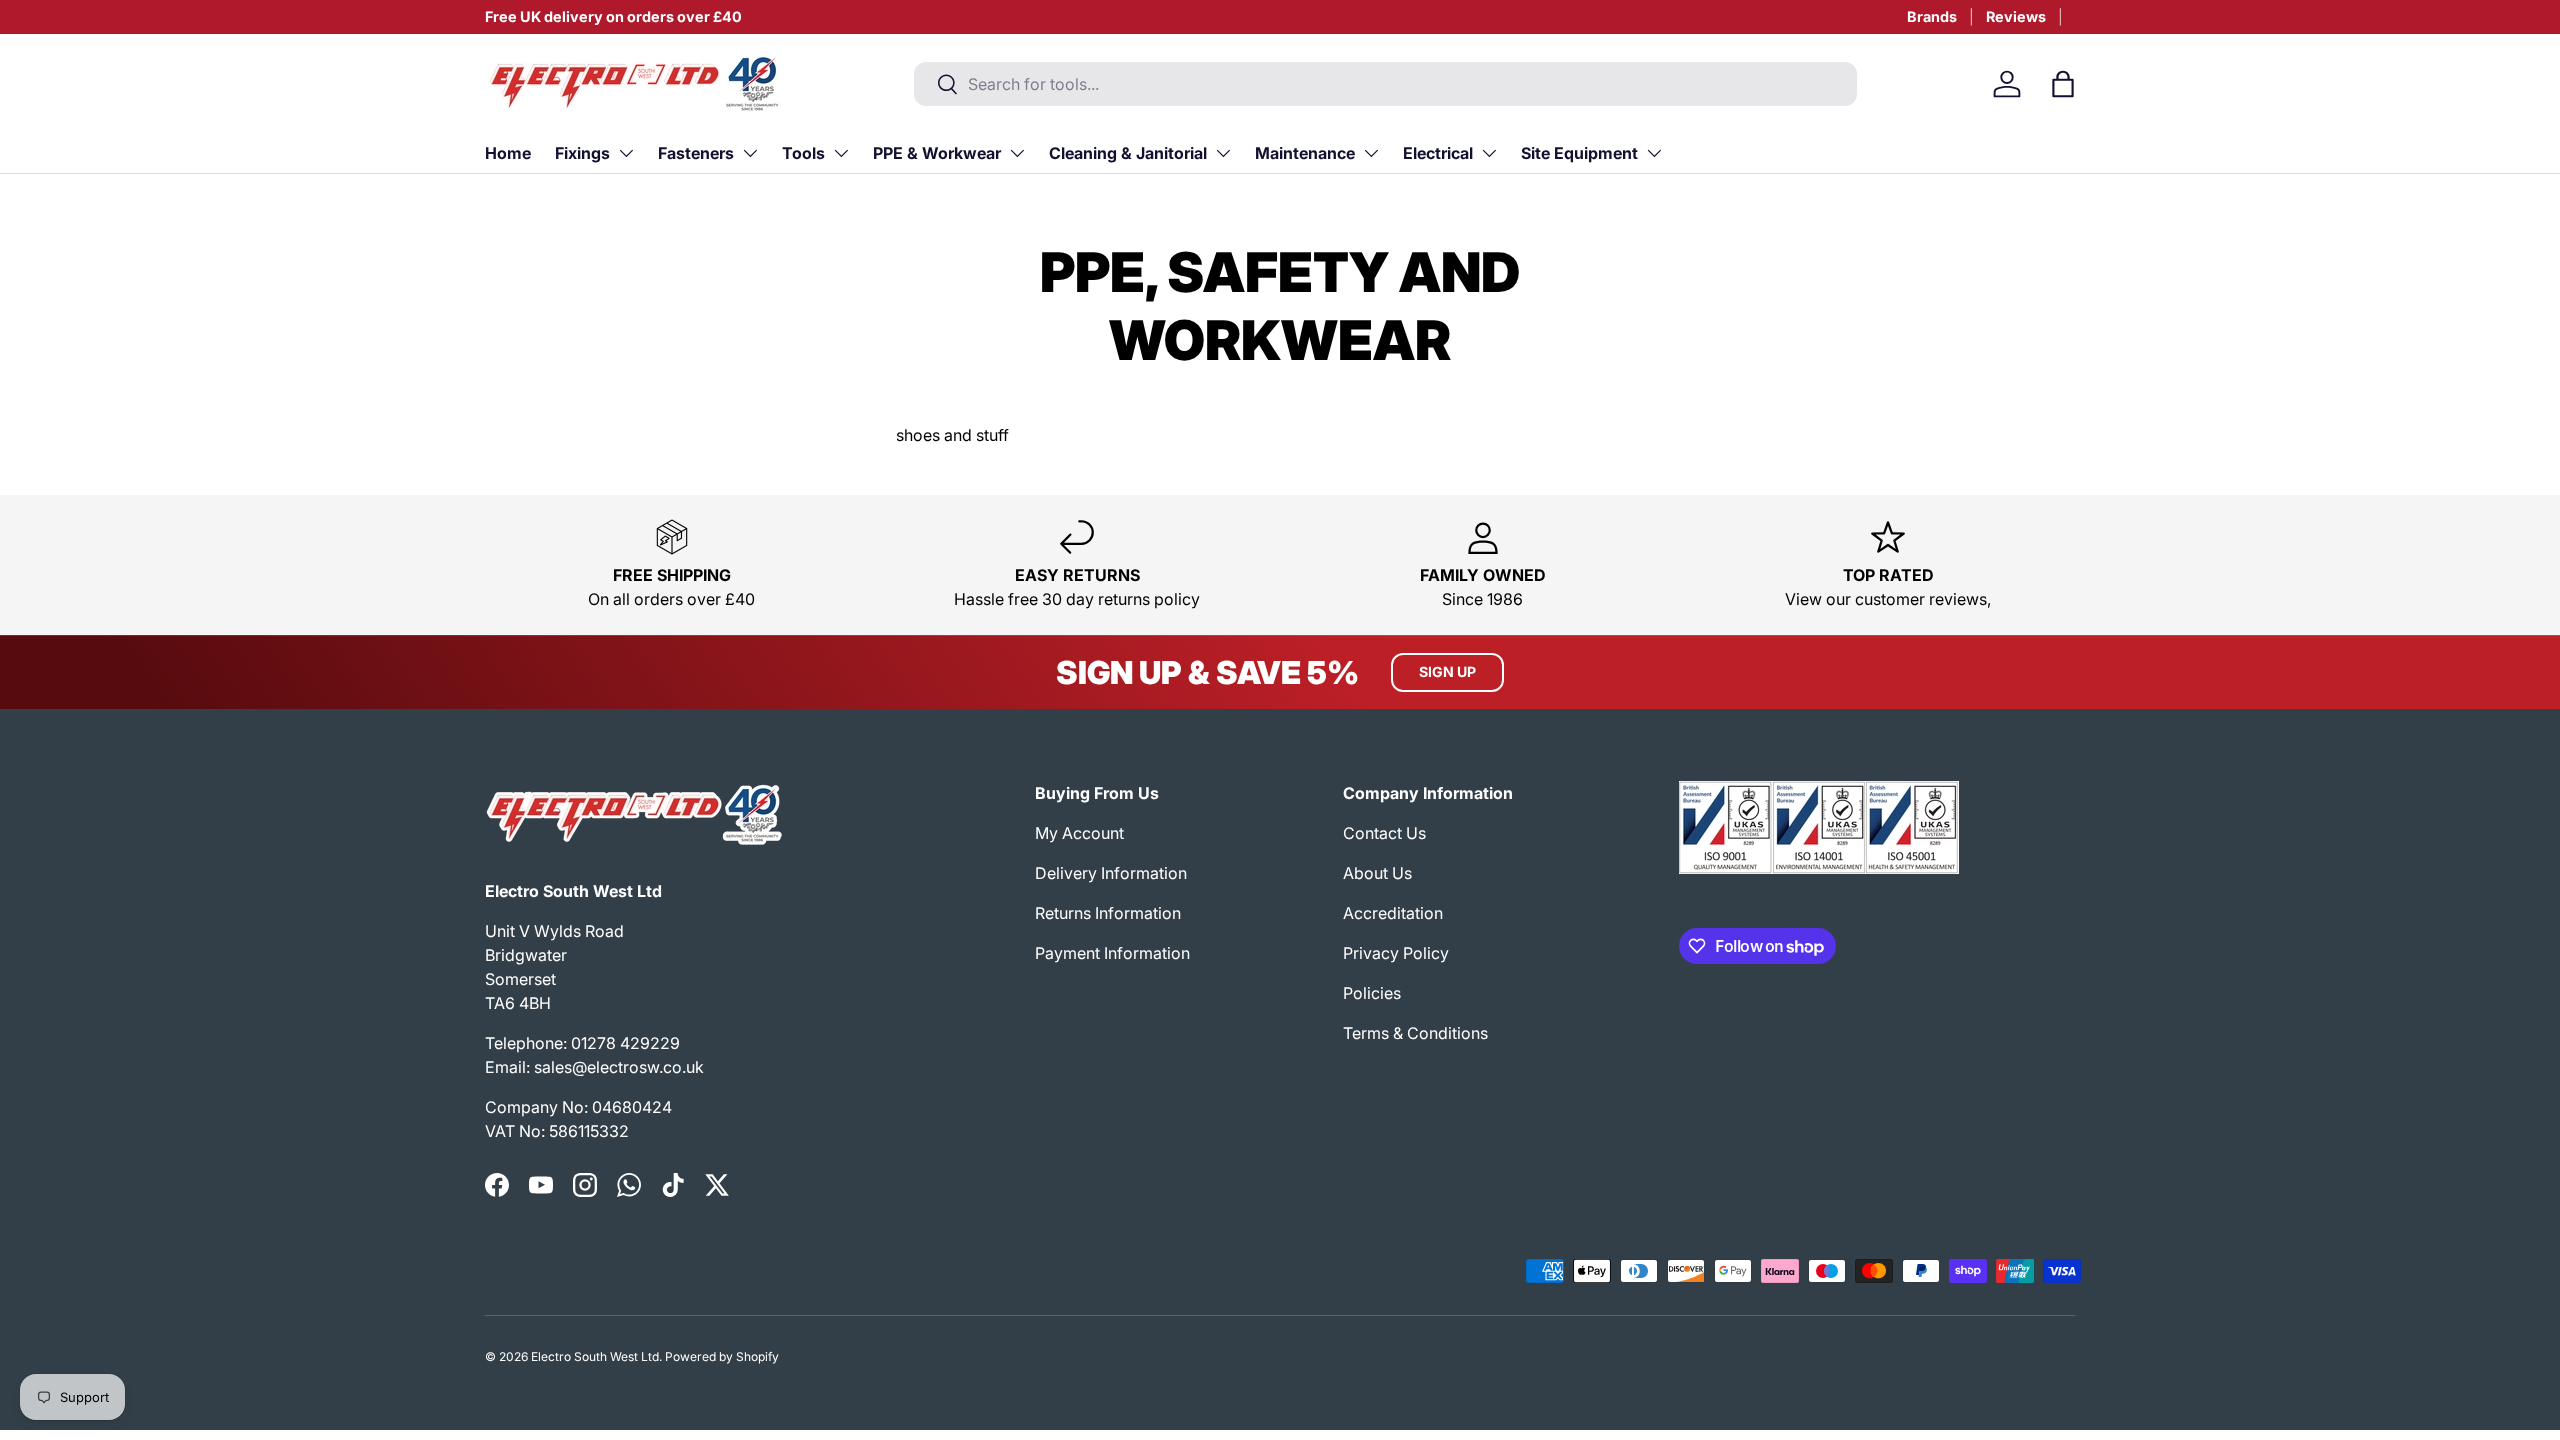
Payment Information (1112, 953)
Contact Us (1384, 833)
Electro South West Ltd (595, 1356)
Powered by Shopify (722, 1356)
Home (508, 153)
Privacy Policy (1396, 953)
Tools (803, 153)
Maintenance (1305, 153)
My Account (1079, 833)
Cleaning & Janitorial (1128, 153)
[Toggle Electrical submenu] (1489, 153)
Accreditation (1393, 913)
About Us (1377, 873)
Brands (1932, 16)
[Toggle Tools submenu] (841, 153)
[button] (2063, 84)
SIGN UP (1447, 671)
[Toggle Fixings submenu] (626, 153)
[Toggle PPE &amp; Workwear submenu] (1017, 153)
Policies (1372, 993)
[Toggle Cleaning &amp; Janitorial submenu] (1223, 153)
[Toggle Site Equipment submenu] (1654, 153)
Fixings (582, 153)
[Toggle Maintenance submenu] (1371, 153)
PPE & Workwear (937, 153)
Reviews (2016, 16)
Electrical (1438, 153)
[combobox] (1385, 84)
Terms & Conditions (1415, 1033)
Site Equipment (1579, 153)
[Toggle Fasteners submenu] (750, 153)
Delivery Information (1111, 873)
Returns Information (1108, 913)
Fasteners (696, 153)
